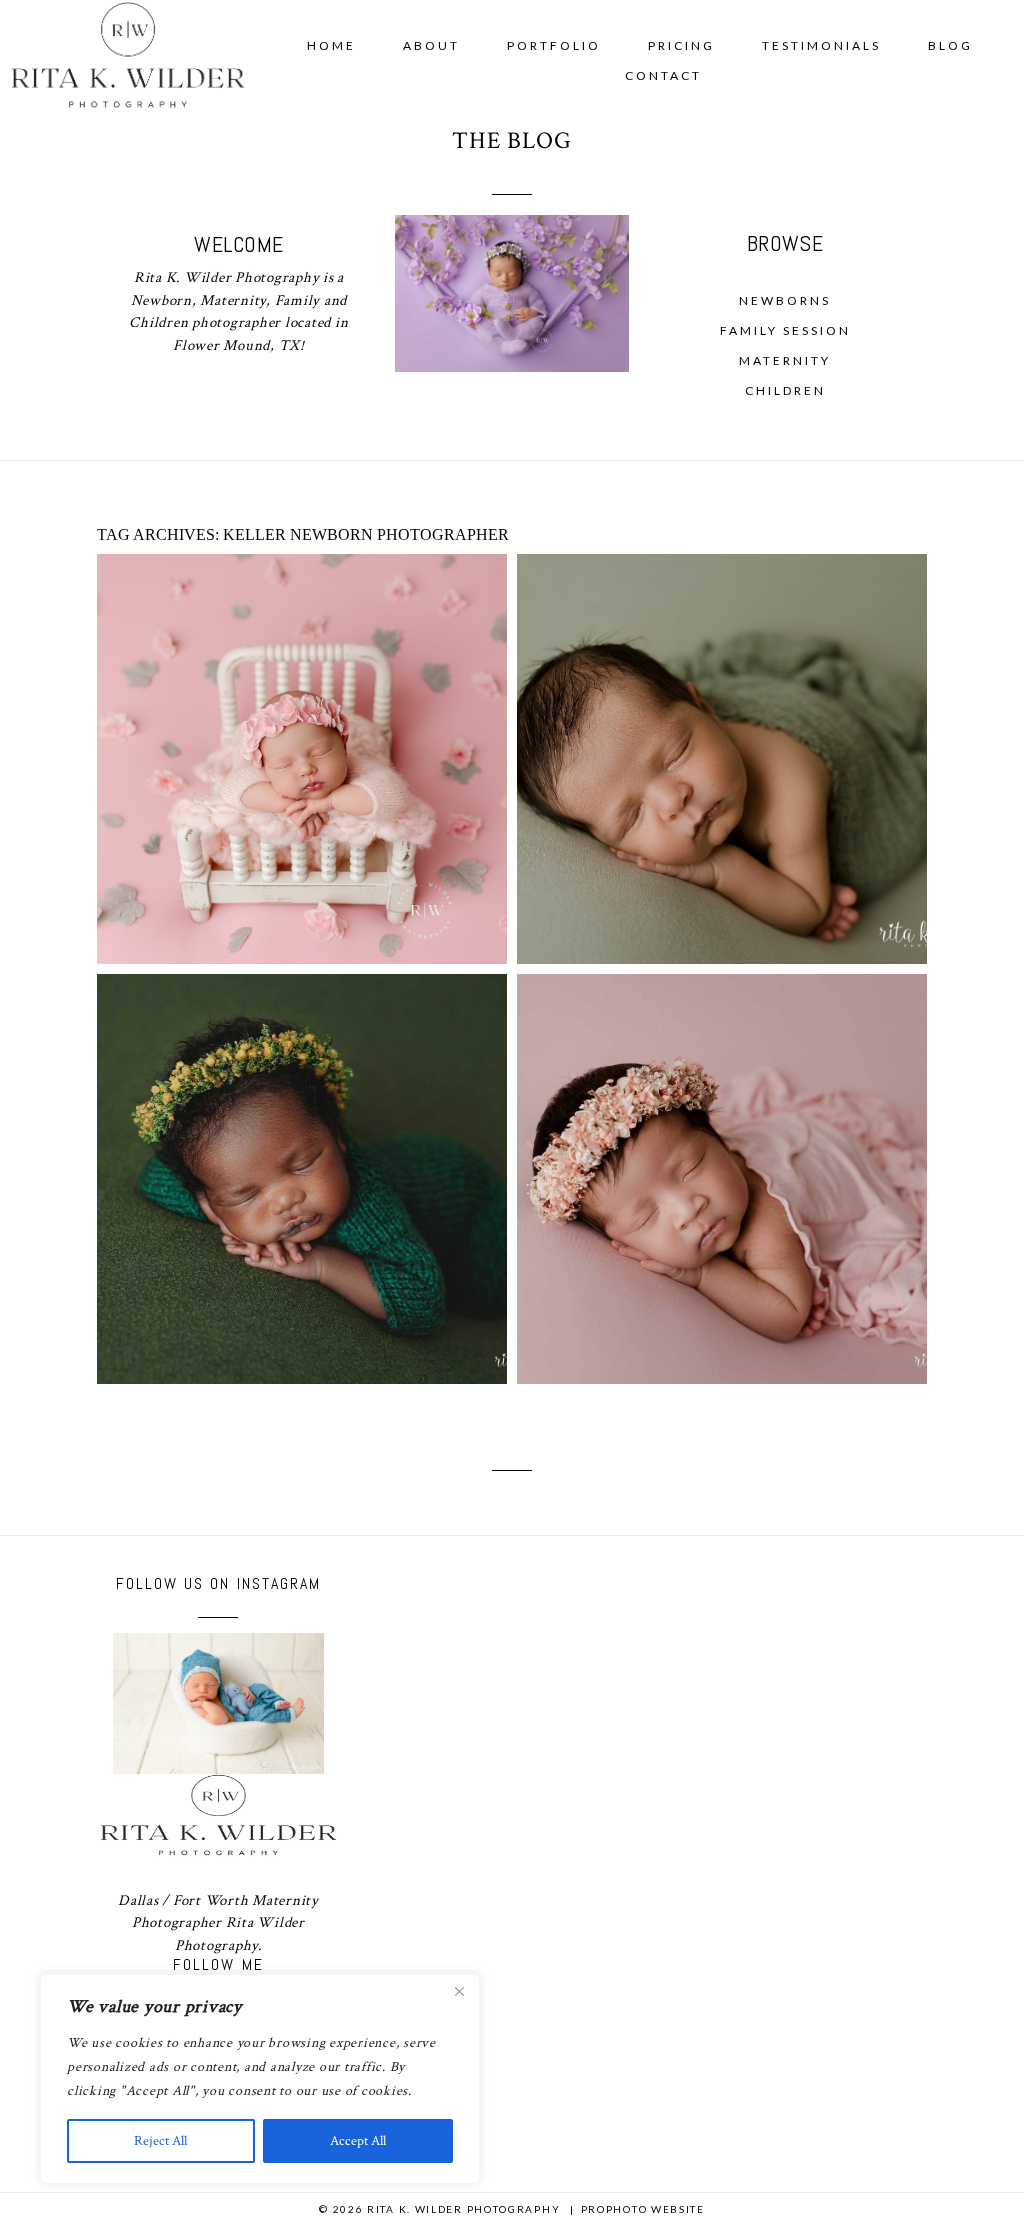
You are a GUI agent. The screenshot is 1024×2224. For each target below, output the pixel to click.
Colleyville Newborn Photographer (720, 718)
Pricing (681, 45)
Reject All (160, 2141)
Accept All (358, 2141)
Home (331, 45)
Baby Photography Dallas (300, 718)
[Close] (459, 1991)
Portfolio (554, 45)
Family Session (785, 330)
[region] (260, 2079)
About (431, 45)
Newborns (785, 300)
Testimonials (821, 45)
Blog (950, 45)
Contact (663, 75)
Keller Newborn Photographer (720, 1138)
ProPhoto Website (643, 2209)
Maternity (785, 360)
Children (785, 390)
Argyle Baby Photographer (300, 1138)
